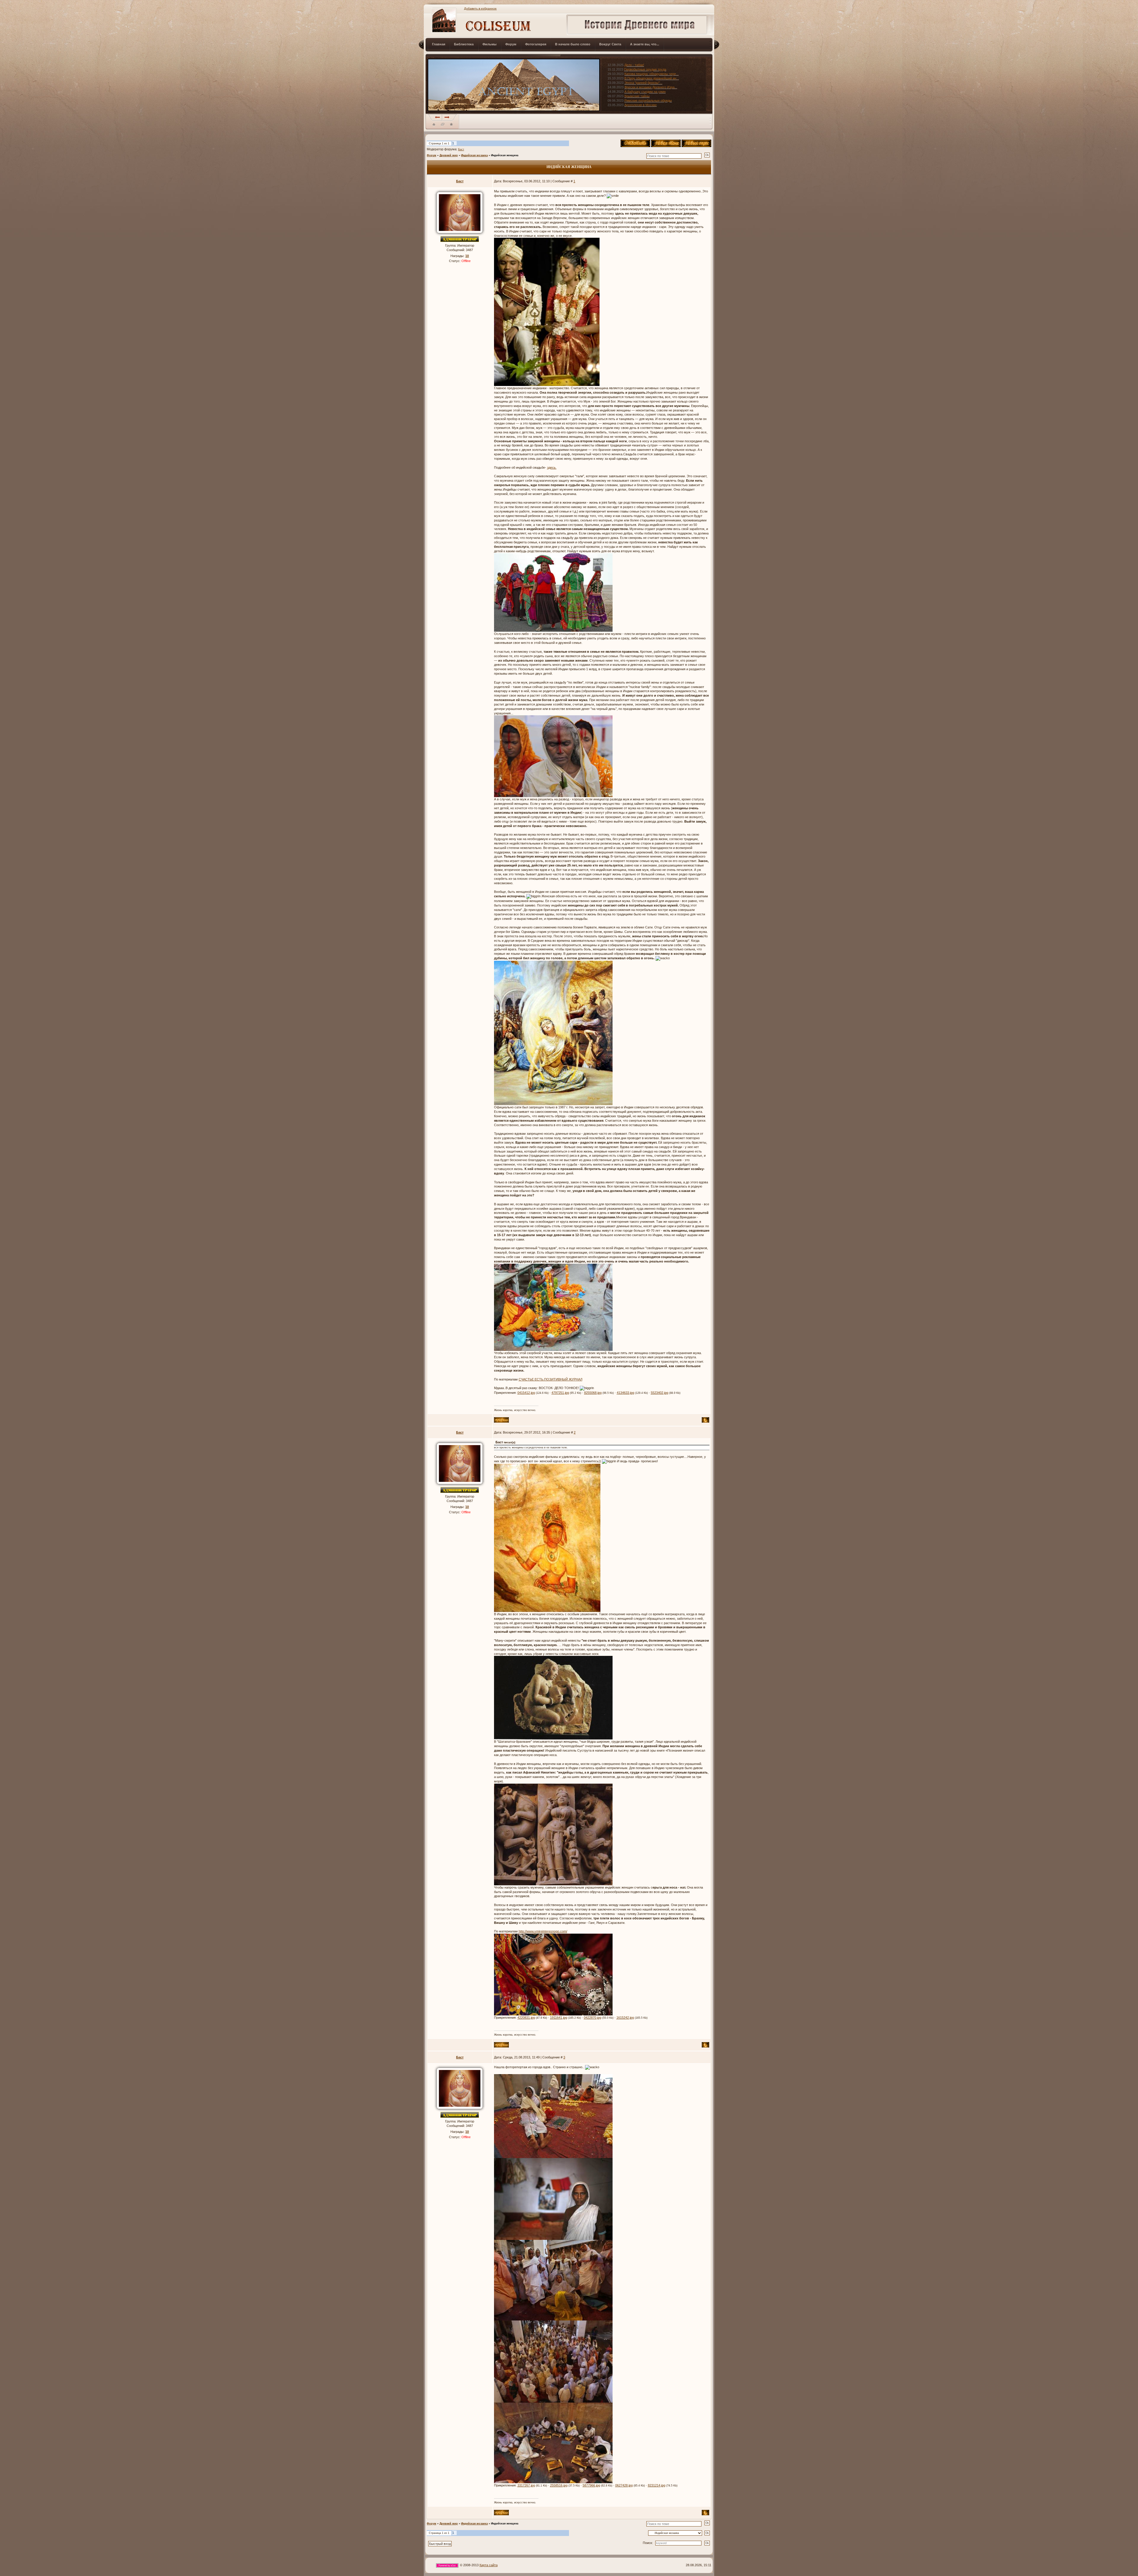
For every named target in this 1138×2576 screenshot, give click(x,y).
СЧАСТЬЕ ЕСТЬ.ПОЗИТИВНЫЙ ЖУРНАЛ (550, 1379)
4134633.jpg (625, 1393)
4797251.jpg (560, 1393)
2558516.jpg (559, 2485)
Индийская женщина (505, 155)
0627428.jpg (624, 2485)
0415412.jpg (526, 1393)
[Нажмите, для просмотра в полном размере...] (547, 312)
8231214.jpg (657, 2485)
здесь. (552, 467)
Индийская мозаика (474, 155)
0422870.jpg (593, 2018)
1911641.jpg (559, 2018)
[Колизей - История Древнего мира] (451, 124)
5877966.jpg (591, 2485)
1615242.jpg (625, 2018)
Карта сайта (489, 2565)
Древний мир (449, 155)
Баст (461, 149)
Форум (431, 155)
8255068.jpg (593, 1393)
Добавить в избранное (480, 8)
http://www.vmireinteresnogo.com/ (543, 1931)
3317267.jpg (526, 2485)
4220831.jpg (526, 2018)
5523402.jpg (660, 1393)
